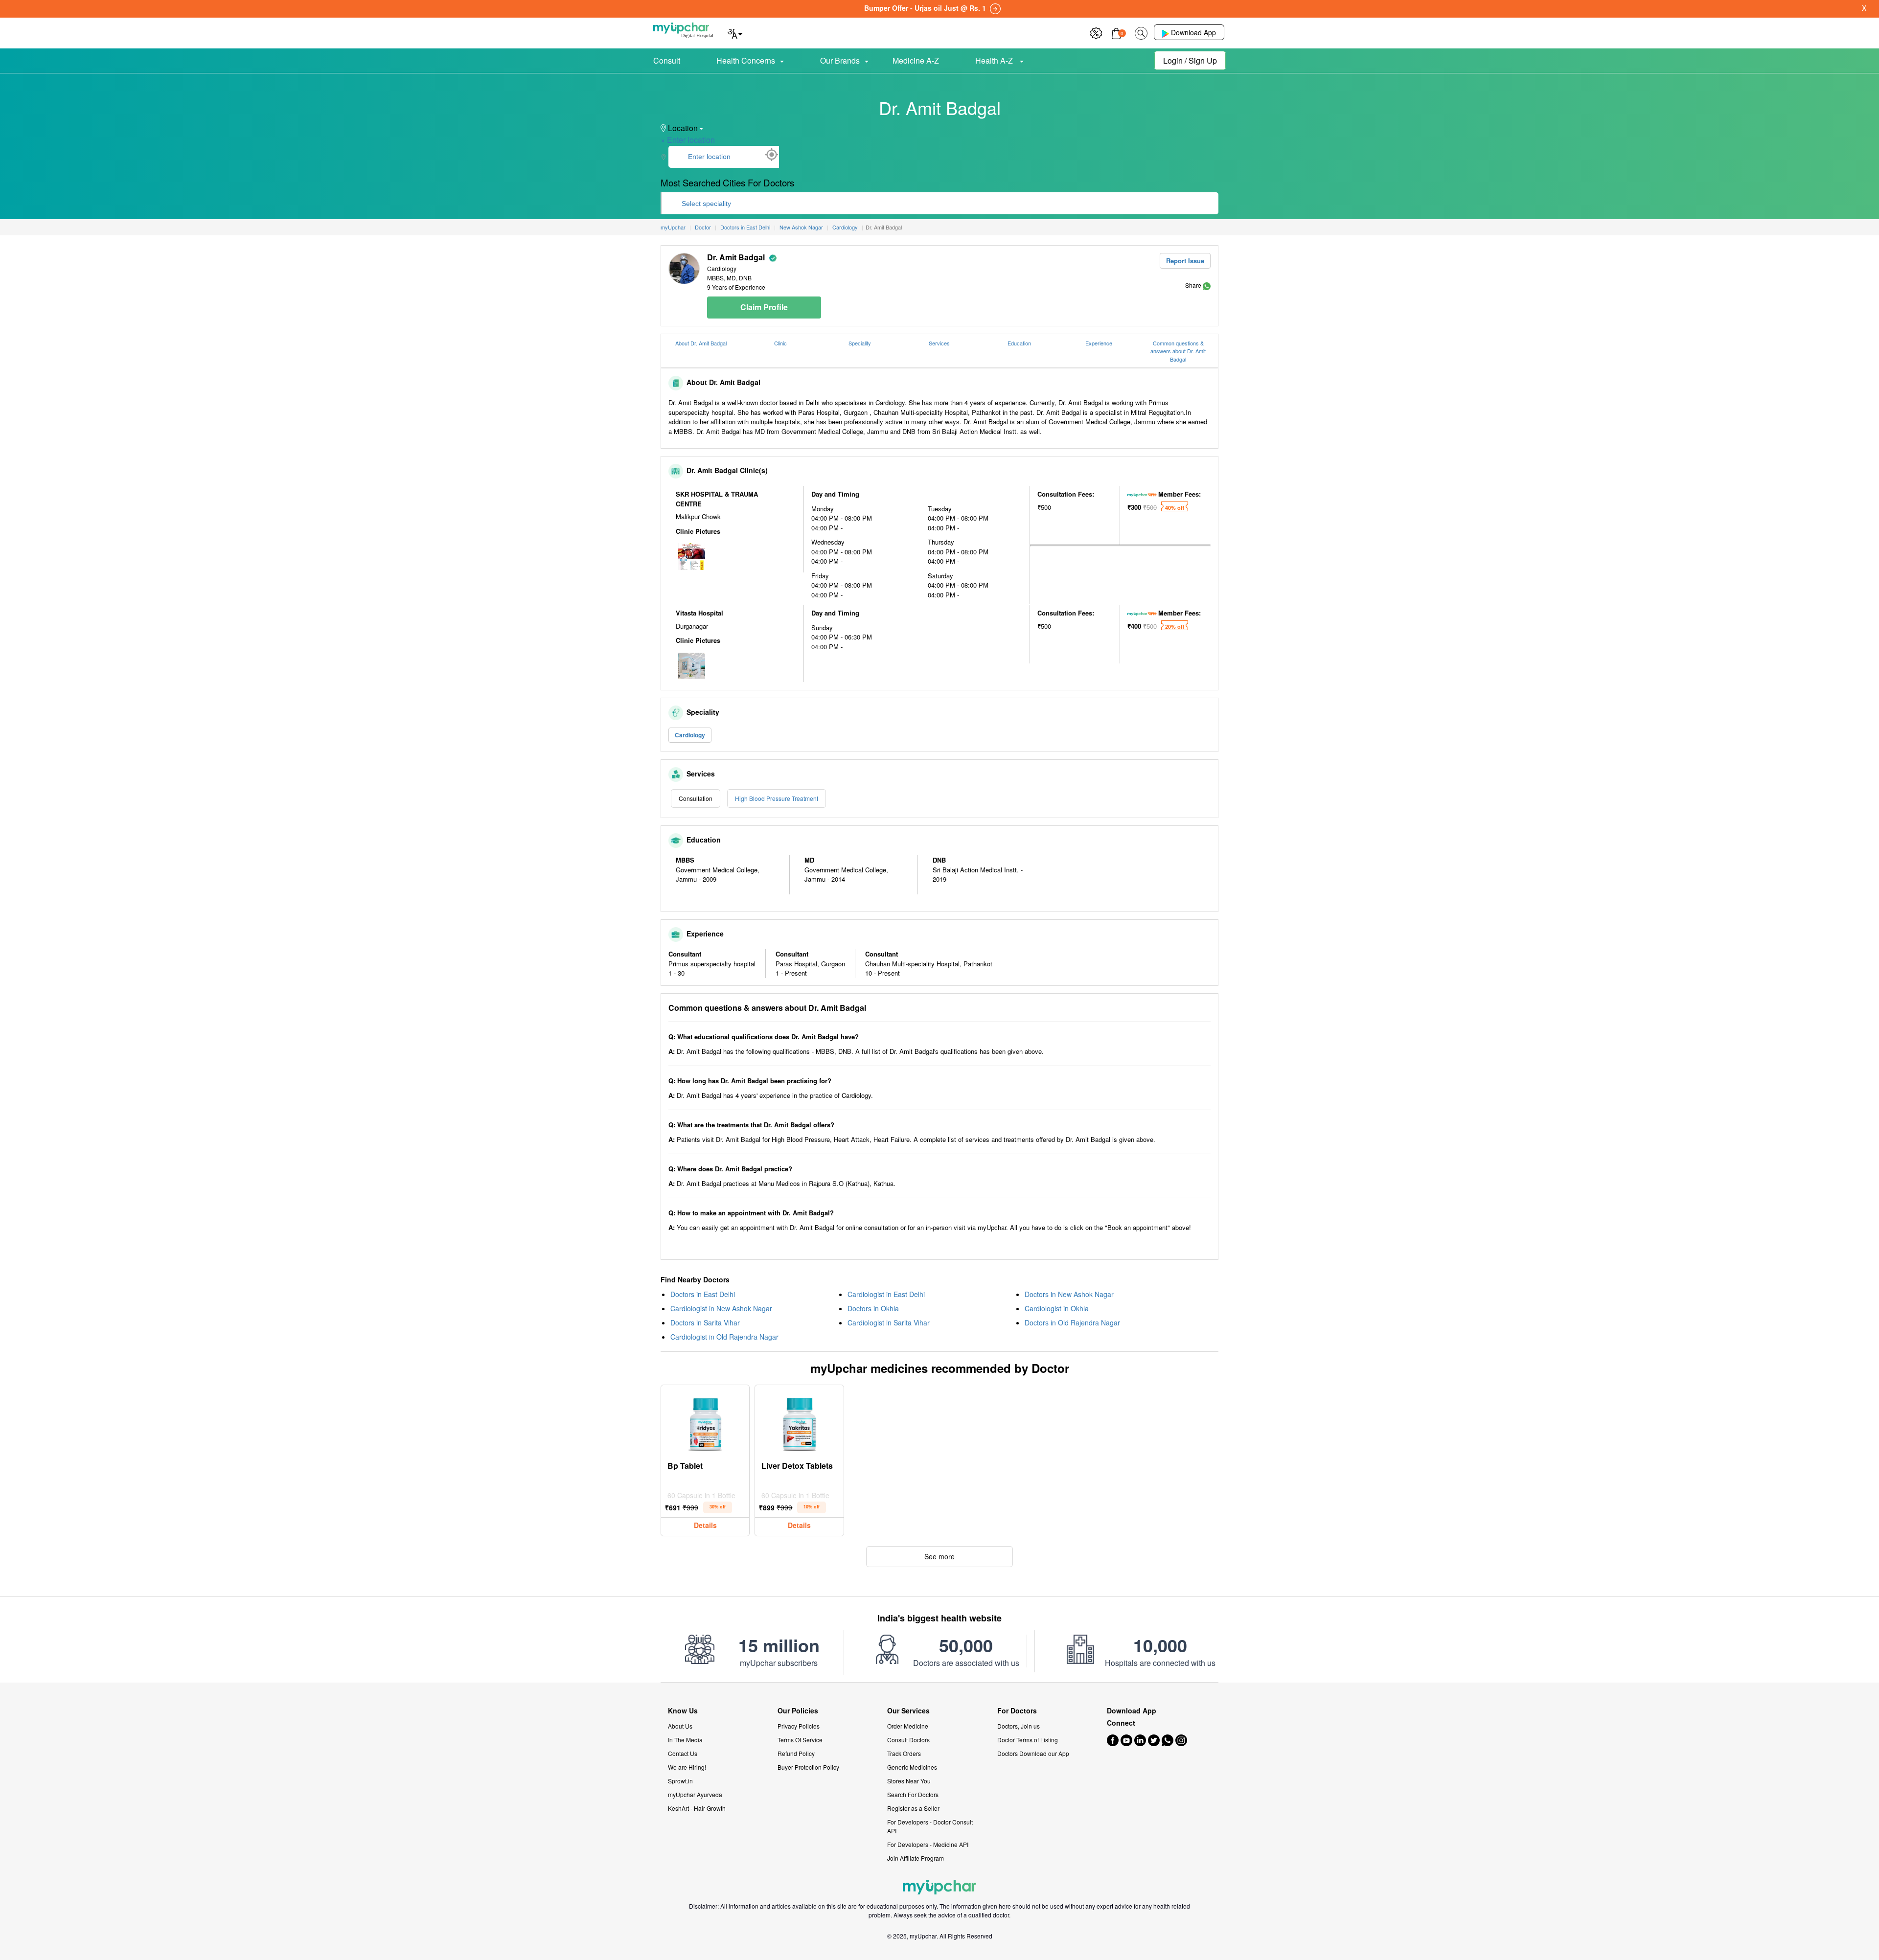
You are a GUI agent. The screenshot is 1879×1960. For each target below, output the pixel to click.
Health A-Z (995, 60)
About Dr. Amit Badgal (701, 343)
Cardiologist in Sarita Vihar (889, 1322)
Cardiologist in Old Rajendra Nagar (724, 1337)
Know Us (683, 1711)
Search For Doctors (913, 1794)
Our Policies (798, 1711)
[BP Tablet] (705, 1422)
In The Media (685, 1740)
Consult (667, 60)
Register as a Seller (913, 1808)
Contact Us (683, 1753)
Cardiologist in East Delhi (886, 1294)
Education (1019, 343)
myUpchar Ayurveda (695, 1794)
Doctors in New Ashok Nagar (1069, 1294)
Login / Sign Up (1190, 60)
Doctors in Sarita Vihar (705, 1322)
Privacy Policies (799, 1726)
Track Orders (904, 1753)
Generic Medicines (912, 1767)
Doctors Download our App (1033, 1753)
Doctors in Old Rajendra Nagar (1072, 1322)
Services (939, 343)
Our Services (908, 1711)
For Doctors (1017, 1711)
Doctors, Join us (1019, 1726)
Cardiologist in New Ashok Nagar (721, 1308)
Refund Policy (796, 1753)
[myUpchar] (1207, 285)
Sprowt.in (680, 1781)
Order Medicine (908, 1726)
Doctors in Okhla (873, 1308)
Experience (1099, 343)
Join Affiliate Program (916, 1858)
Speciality (860, 343)
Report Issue (1185, 261)
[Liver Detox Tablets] (800, 1422)
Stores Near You (909, 1781)
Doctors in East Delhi (703, 1294)
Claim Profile (764, 307)
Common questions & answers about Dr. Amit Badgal (1178, 351)
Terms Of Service (800, 1740)
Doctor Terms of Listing (1028, 1740)
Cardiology (690, 735)
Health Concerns (746, 60)
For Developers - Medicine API (928, 1844)
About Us (680, 1726)
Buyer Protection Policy (808, 1767)
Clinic (780, 343)
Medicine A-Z (916, 60)
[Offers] (1096, 32)
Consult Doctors (908, 1740)
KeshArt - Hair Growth (697, 1808)
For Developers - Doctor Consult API (930, 1826)
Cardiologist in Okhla (1057, 1308)
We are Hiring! (687, 1767)
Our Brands (840, 60)
